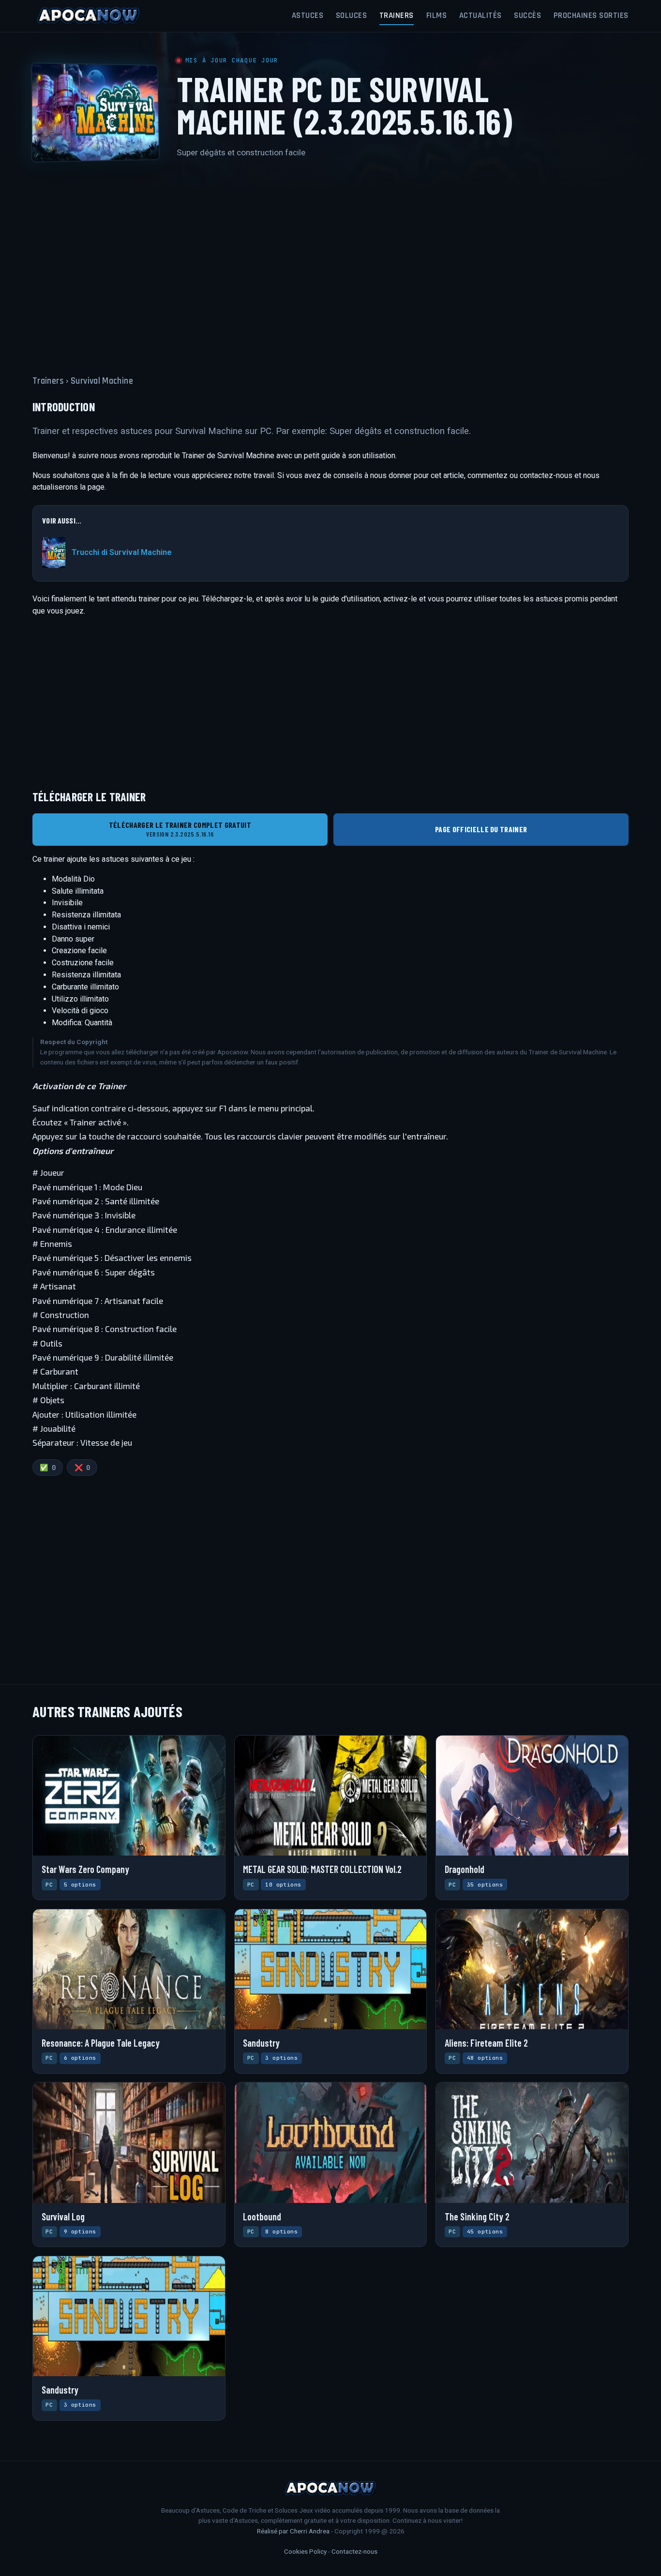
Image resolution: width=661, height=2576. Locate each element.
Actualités (481, 15)
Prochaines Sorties (591, 15)
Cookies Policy (305, 2551)
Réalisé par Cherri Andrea (293, 2531)
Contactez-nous (354, 2551)
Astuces (308, 15)
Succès (527, 15)
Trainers (397, 15)
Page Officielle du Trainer (481, 829)
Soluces (352, 15)
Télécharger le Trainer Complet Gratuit (180, 829)
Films (437, 15)
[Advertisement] (330, 261)
